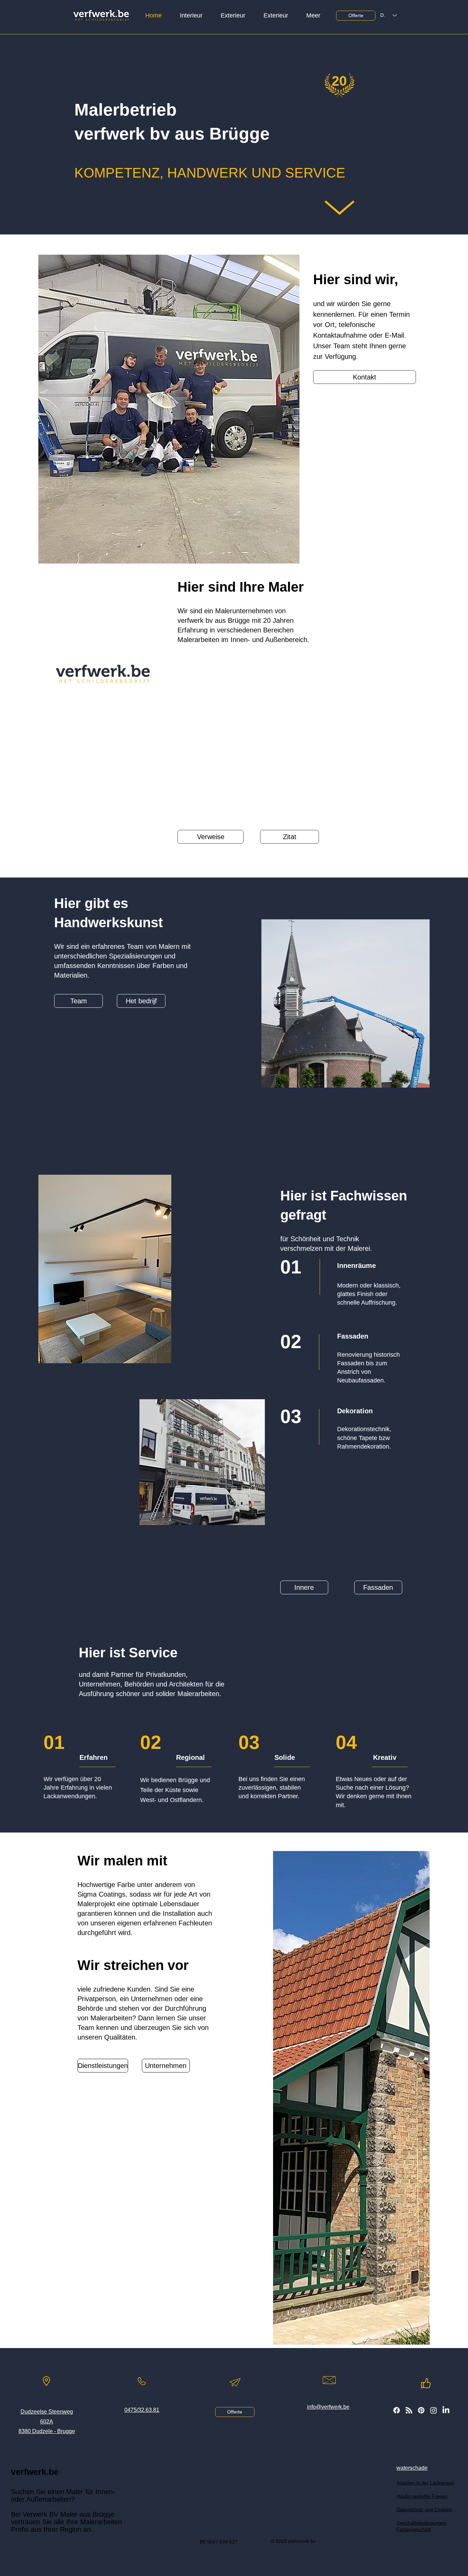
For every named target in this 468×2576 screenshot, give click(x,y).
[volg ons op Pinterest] (421, 2410)
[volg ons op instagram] (434, 2410)
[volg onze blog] (409, 2410)
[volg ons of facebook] (397, 2410)
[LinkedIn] (446, 2410)
